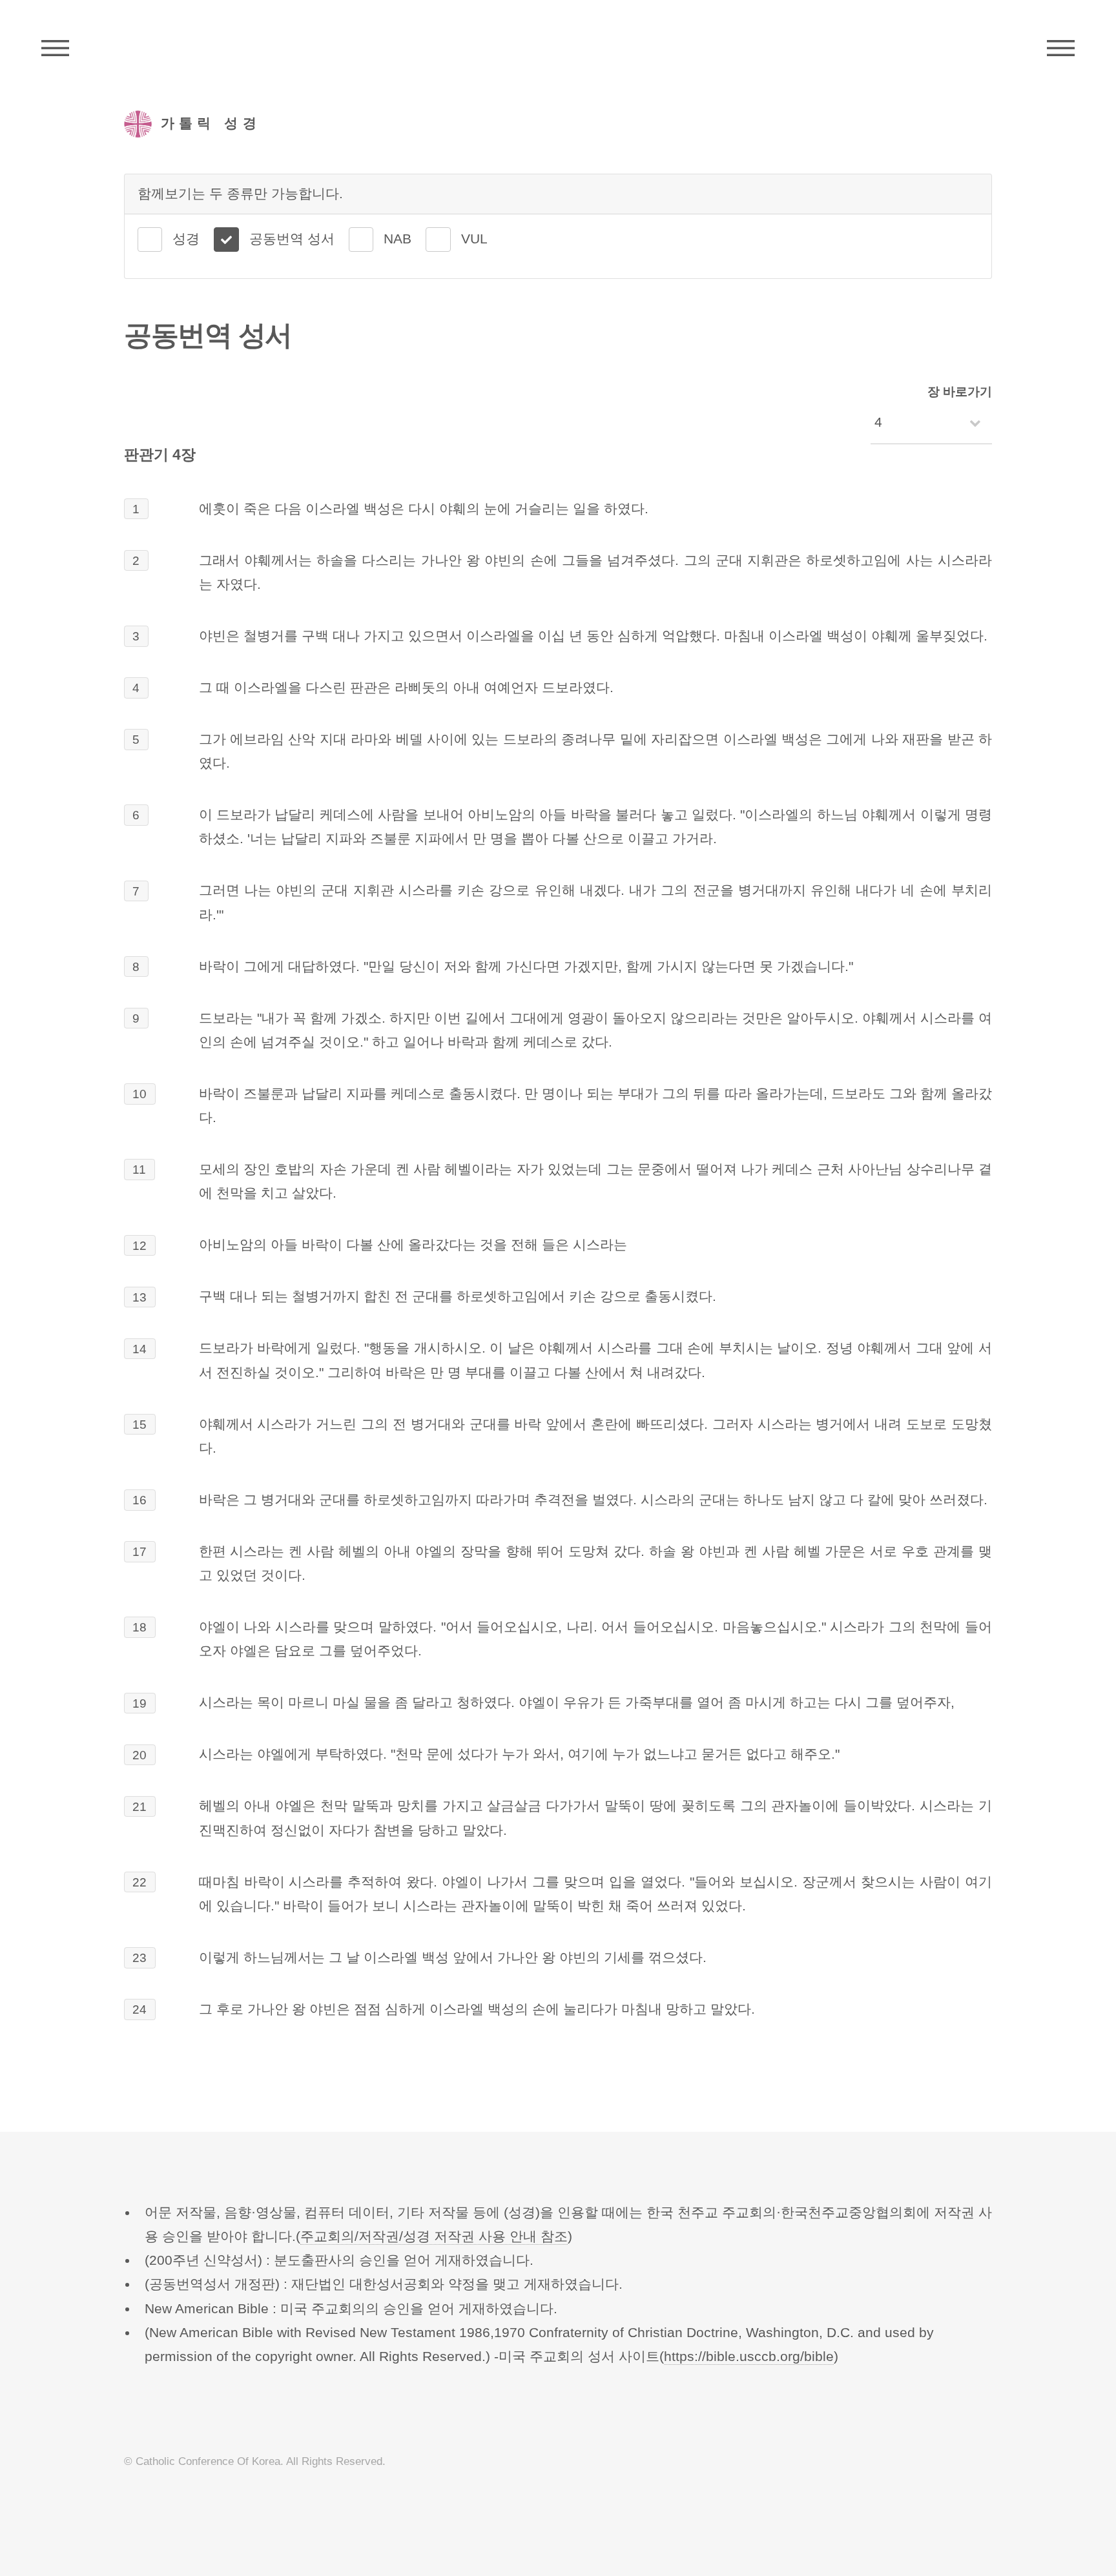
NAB (398, 239)
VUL (474, 239)
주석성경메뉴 (55, 48)
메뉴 (1061, 48)
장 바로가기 (960, 392)
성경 (186, 239)
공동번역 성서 (292, 239)
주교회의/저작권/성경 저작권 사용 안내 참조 (434, 2236)
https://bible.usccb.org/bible (749, 2356)
